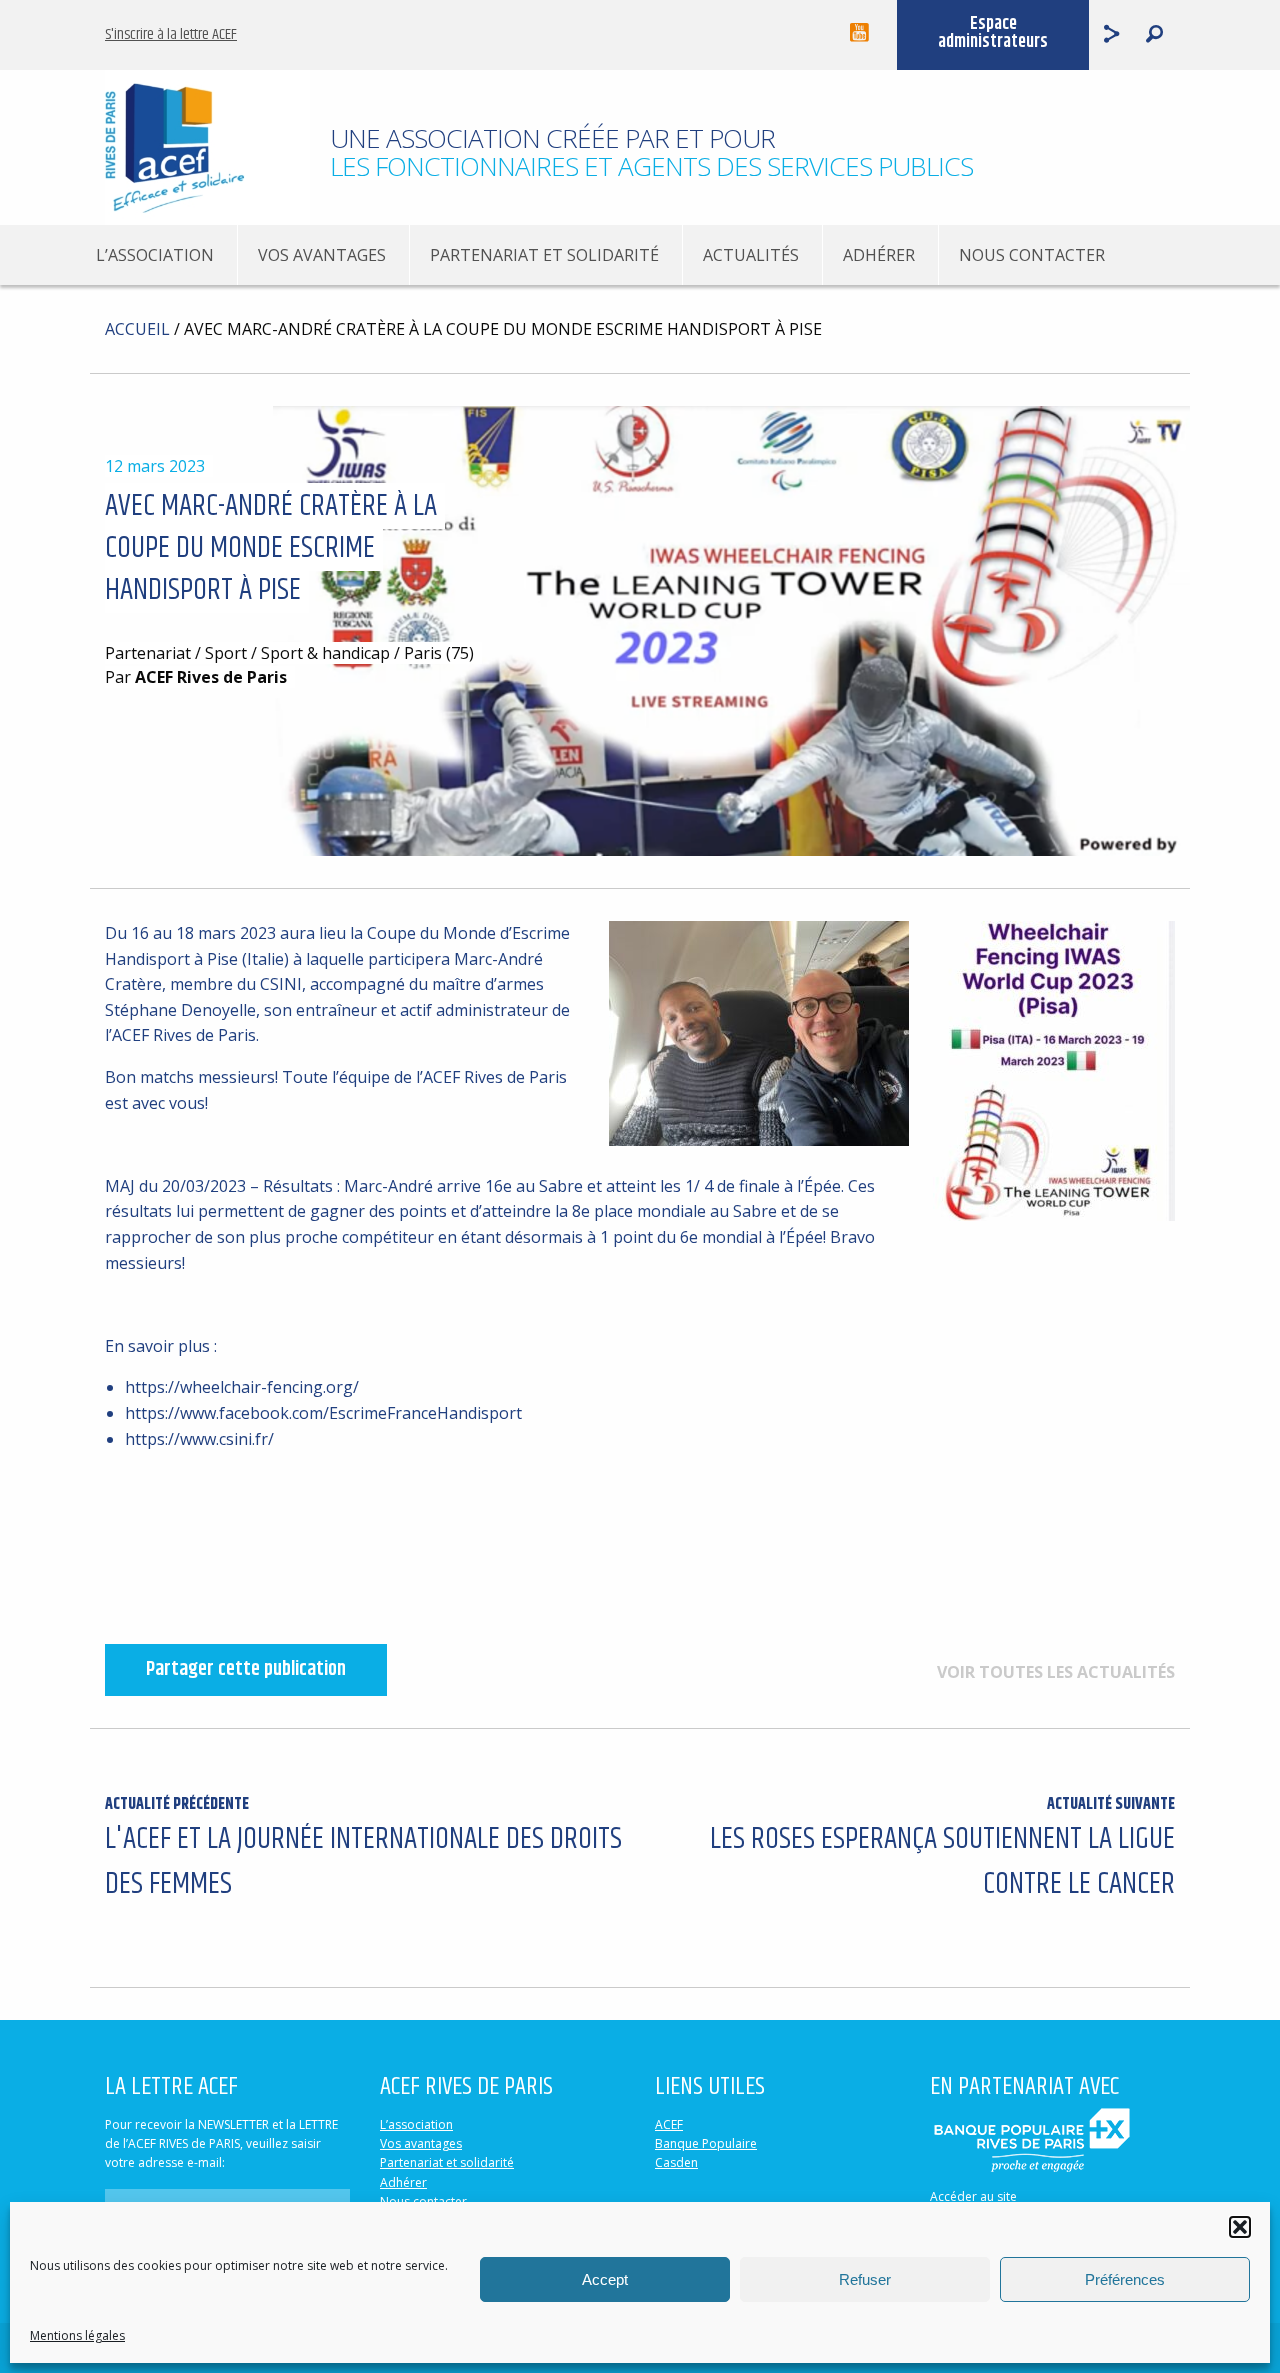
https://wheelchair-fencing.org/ (242, 1387)
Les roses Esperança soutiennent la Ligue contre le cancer (942, 1850)
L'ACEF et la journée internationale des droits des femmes (363, 1850)
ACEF (669, 2124)
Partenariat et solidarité (544, 255)
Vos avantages (322, 255)
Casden (676, 2162)
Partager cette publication (246, 1669)
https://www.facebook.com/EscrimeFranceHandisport (323, 1413)
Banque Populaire (706, 2143)
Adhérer (879, 255)
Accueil (137, 329)
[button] (1240, 2227)
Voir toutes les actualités (1056, 1672)
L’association (155, 255)
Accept (605, 2279)
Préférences (1125, 2279)
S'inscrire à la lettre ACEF (171, 34)
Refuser (865, 2279)
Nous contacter (1032, 255)
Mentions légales (77, 2335)
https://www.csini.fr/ (199, 1439)
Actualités (751, 255)
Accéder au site (973, 2196)
